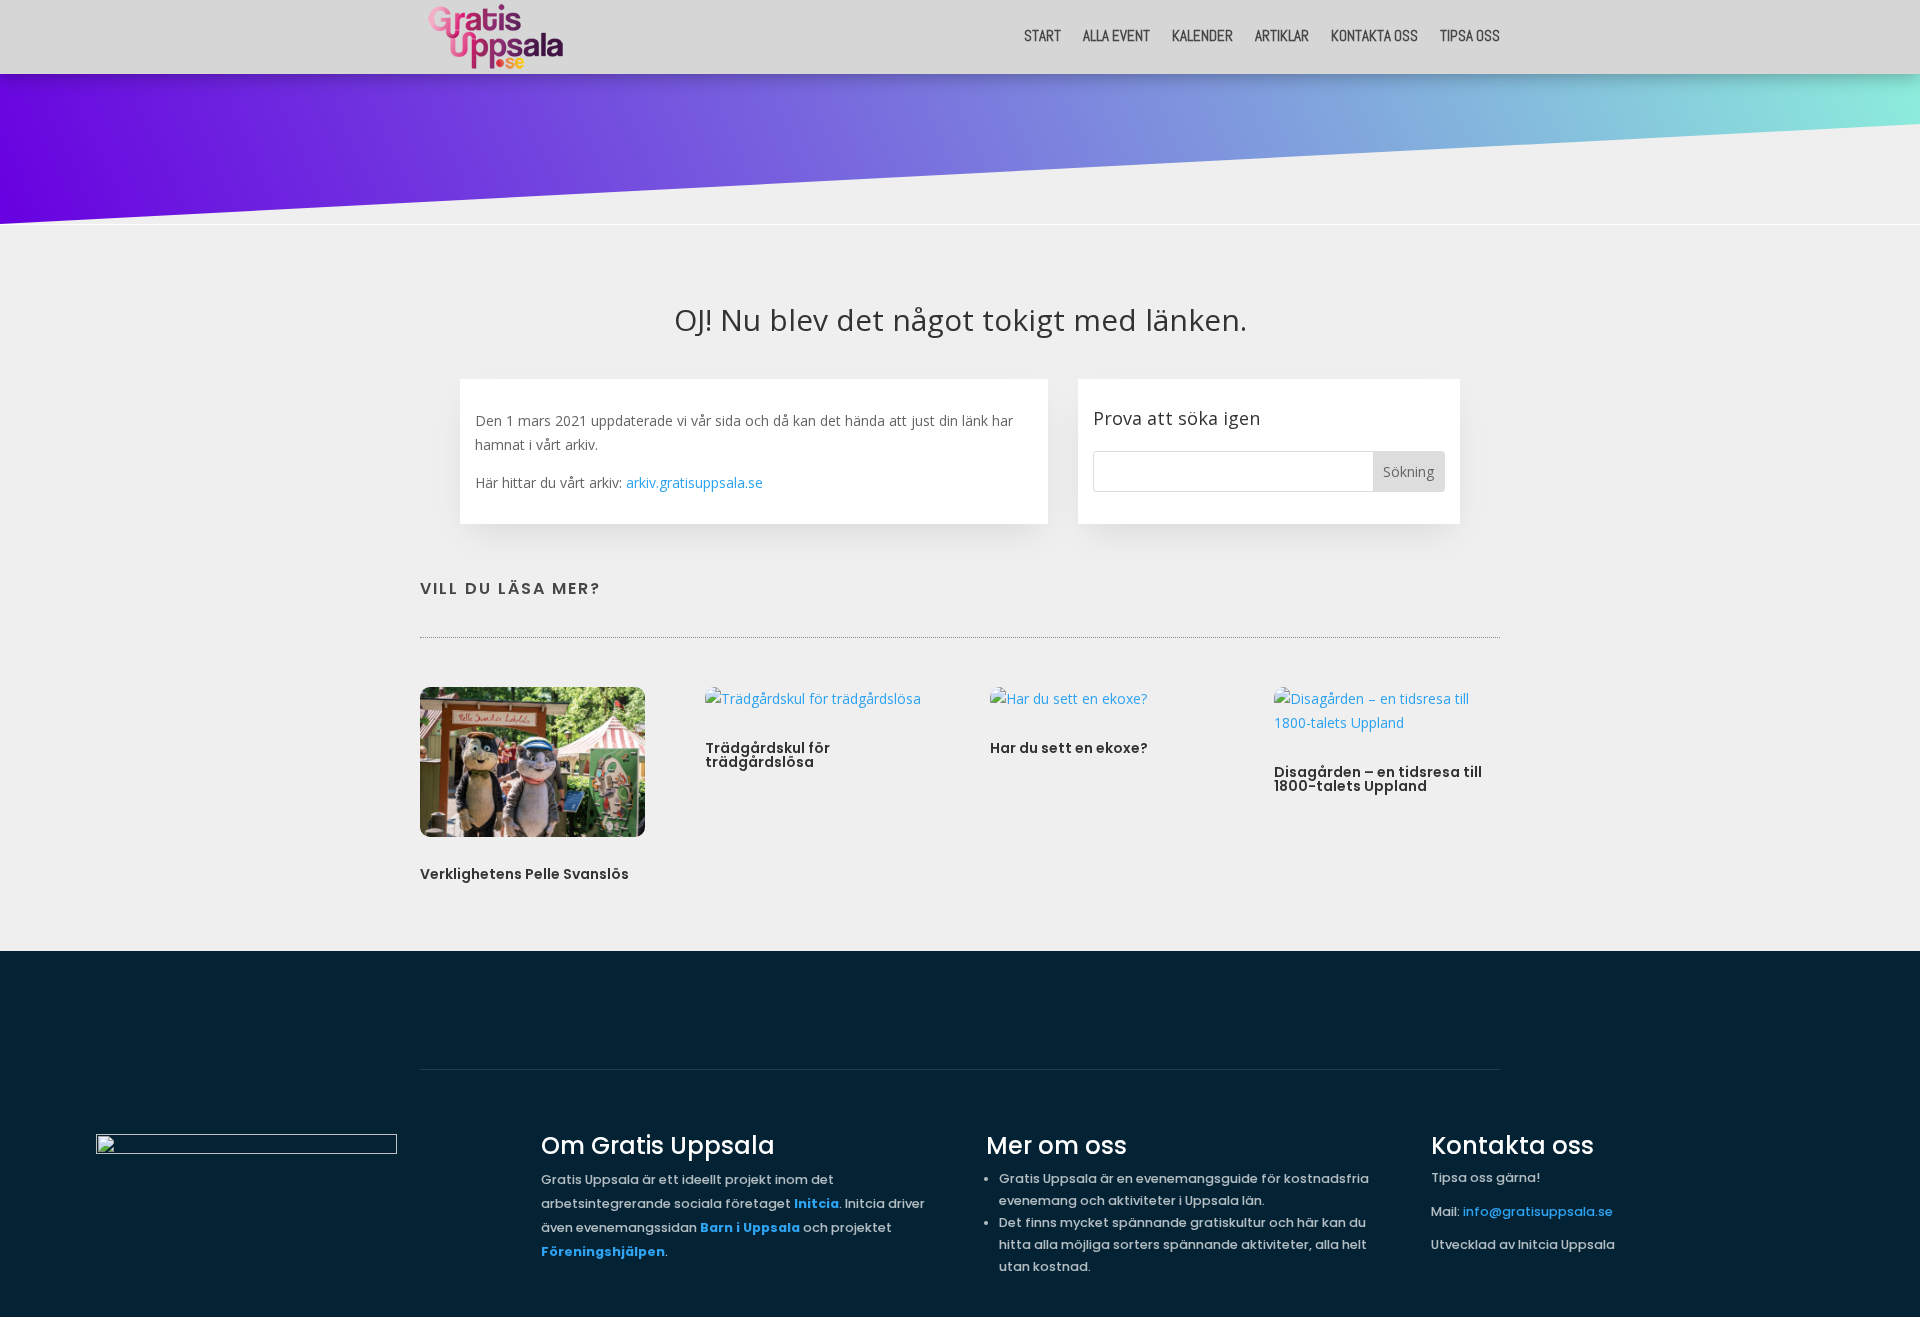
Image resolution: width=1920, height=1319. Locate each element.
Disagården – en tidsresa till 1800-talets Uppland (1378, 779)
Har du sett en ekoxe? (1069, 748)
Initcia (816, 1203)
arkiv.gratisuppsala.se (694, 482)
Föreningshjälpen (603, 1251)
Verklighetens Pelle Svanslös (524, 874)
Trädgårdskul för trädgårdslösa (767, 755)
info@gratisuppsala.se (1538, 1211)
